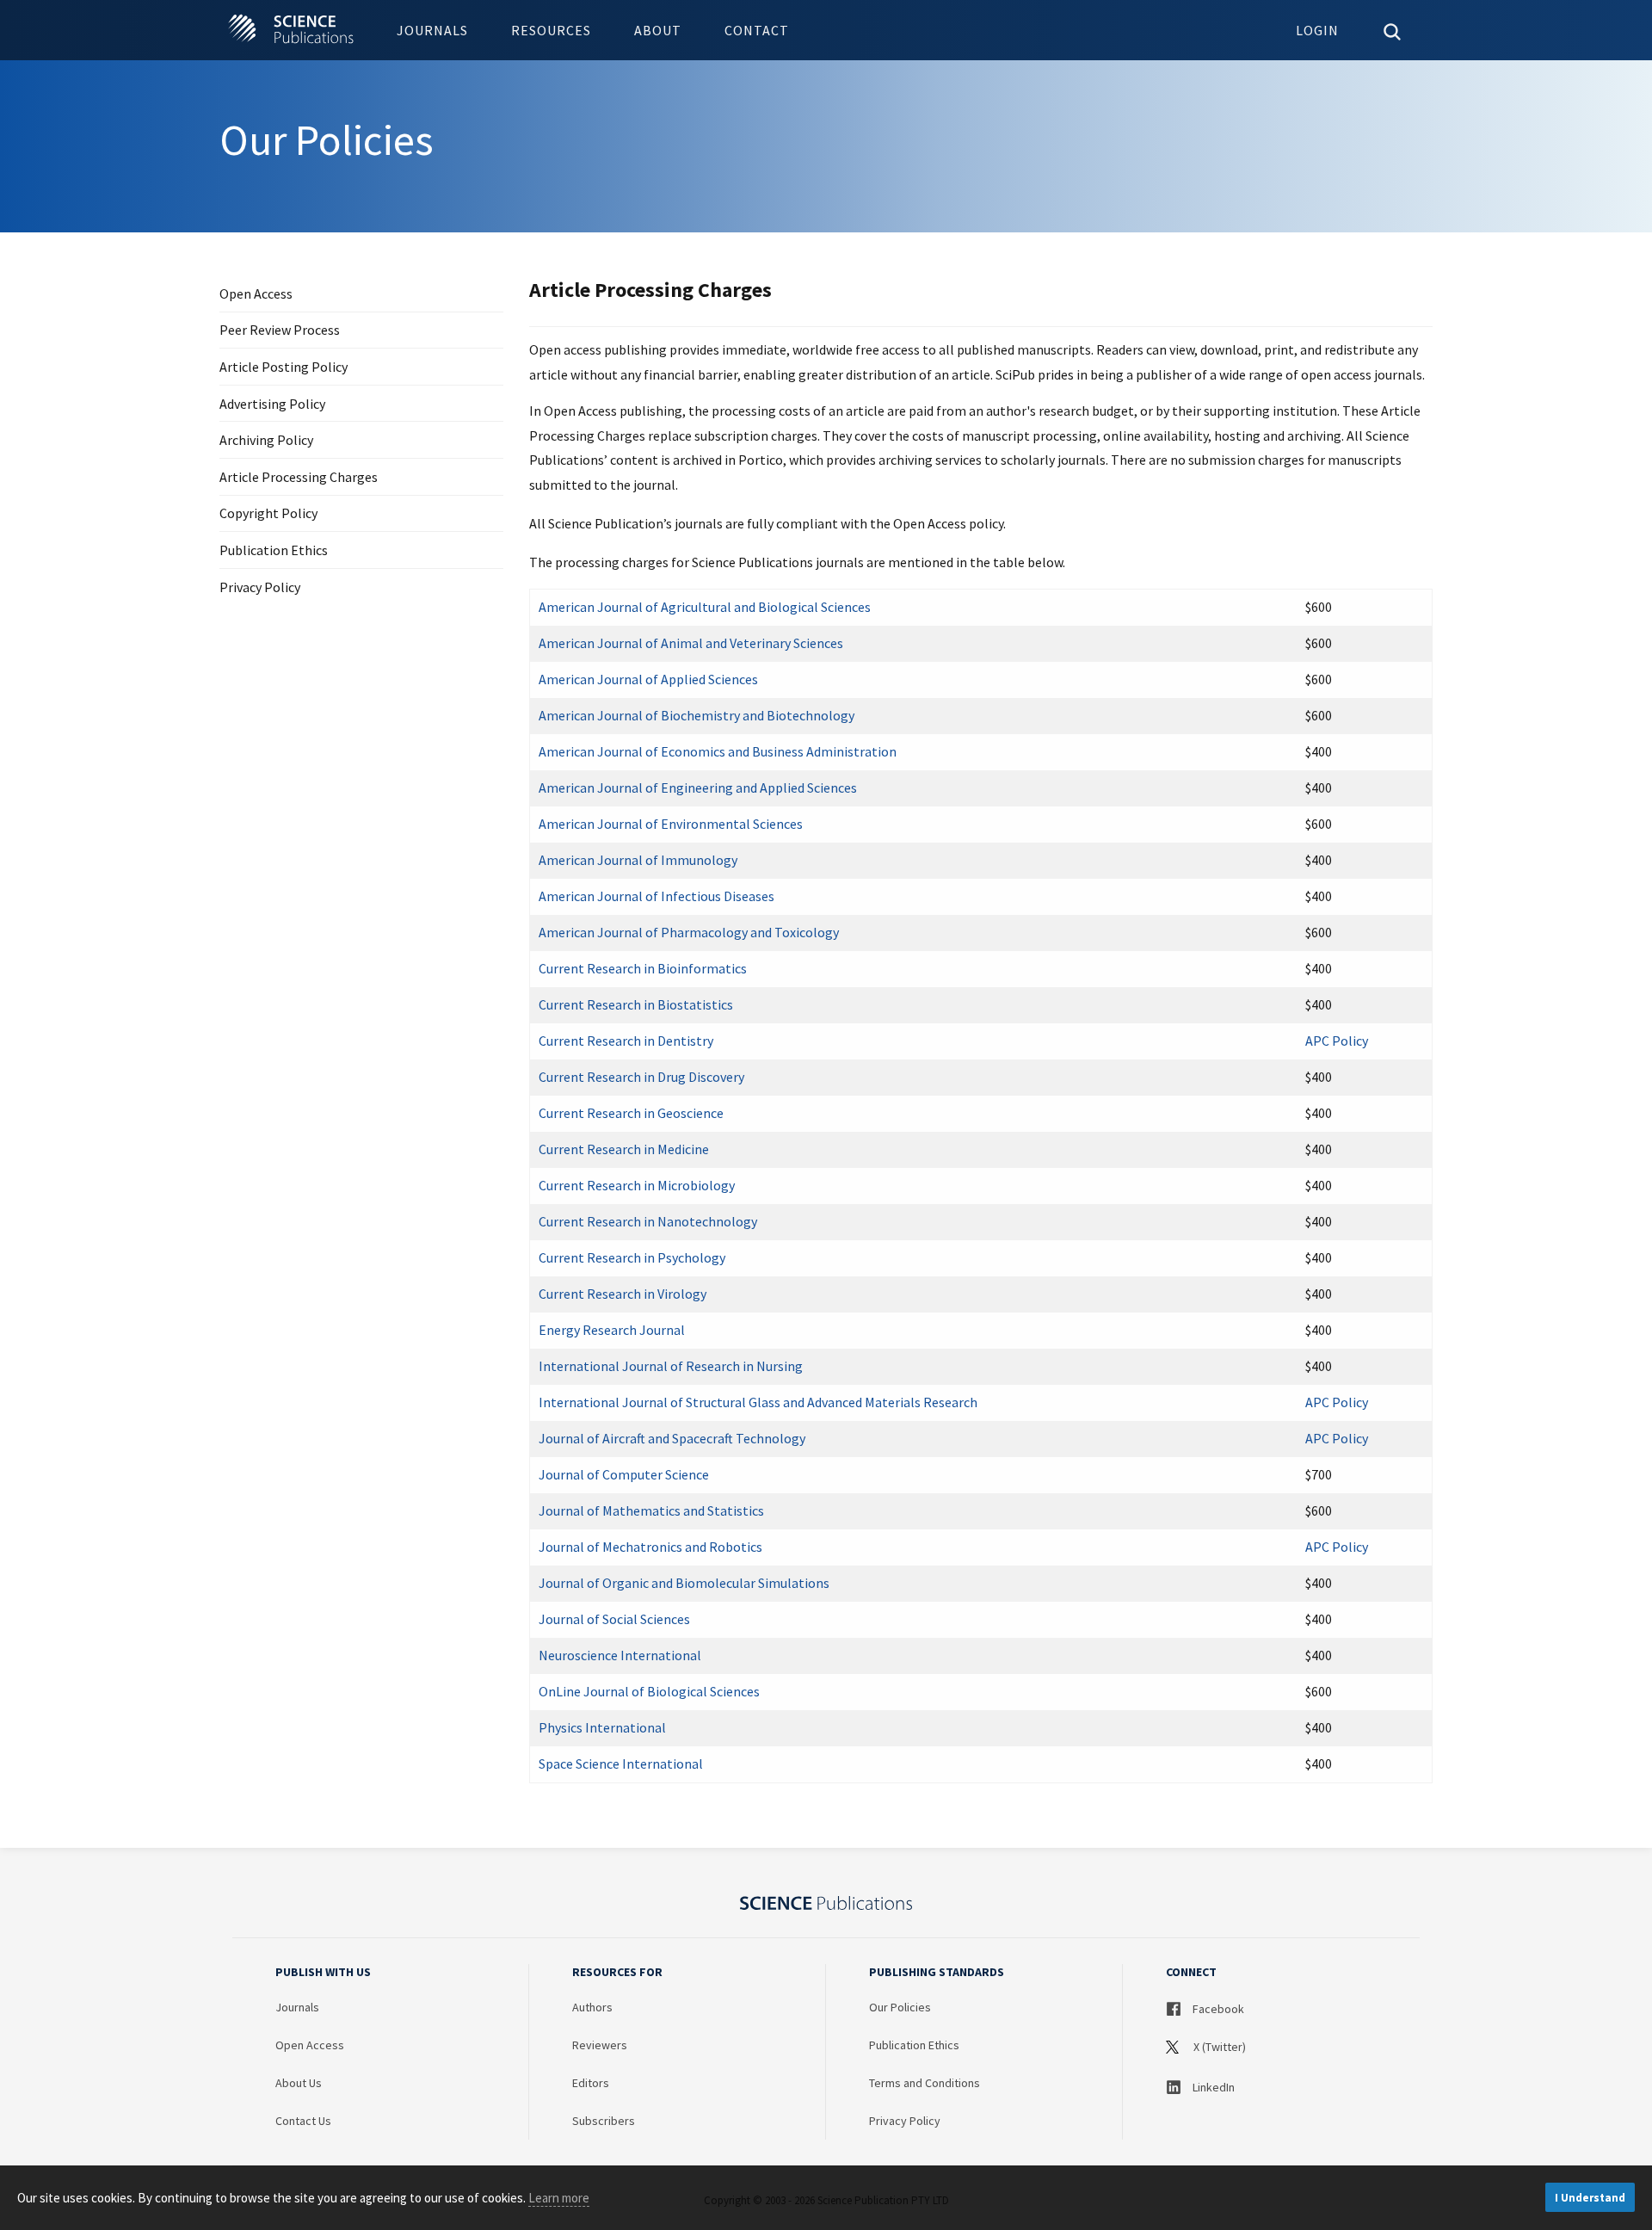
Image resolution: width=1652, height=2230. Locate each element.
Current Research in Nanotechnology (648, 1221)
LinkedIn (1212, 2087)
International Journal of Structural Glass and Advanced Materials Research (758, 1402)
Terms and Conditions (925, 2083)
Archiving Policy (266, 440)
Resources (551, 30)
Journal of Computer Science (624, 1474)
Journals (432, 30)
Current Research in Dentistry (626, 1041)
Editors (591, 2083)
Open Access (256, 294)
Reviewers (600, 2045)
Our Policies (900, 2007)
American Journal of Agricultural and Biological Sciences (705, 607)
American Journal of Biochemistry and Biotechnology (697, 715)
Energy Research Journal (612, 1330)
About (658, 30)
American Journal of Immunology (638, 860)
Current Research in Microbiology (637, 1185)
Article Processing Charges (299, 477)
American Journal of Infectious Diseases (656, 896)
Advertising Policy (272, 404)
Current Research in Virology (623, 1294)
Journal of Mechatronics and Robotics (650, 1547)
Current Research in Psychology (632, 1257)
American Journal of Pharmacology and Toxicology (689, 932)
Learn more (559, 2198)
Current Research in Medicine (624, 1149)
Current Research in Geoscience (631, 1113)
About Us (299, 2083)
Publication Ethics (274, 550)
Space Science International (621, 1764)
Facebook (1217, 2009)
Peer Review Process (280, 330)
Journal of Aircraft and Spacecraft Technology (672, 1438)
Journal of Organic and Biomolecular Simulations (684, 1583)
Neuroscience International (620, 1655)
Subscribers (604, 2121)
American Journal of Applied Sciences (648, 679)
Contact (757, 30)
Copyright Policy (268, 513)
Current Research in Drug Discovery (641, 1077)
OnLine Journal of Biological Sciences (649, 1691)
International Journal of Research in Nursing (671, 1366)
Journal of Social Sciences (614, 1619)
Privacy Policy (260, 587)
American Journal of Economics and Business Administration (718, 751)
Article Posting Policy (284, 367)
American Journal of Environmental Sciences (671, 824)
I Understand (1590, 2198)
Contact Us (303, 2121)
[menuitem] (432, 30)
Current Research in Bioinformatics (643, 968)
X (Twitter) (1218, 2047)
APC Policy (1337, 1041)
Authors (592, 2007)
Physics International (602, 1727)
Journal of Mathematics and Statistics (651, 1510)
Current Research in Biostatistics (636, 1004)
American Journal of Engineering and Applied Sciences (698, 788)
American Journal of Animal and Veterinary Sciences (691, 643)
